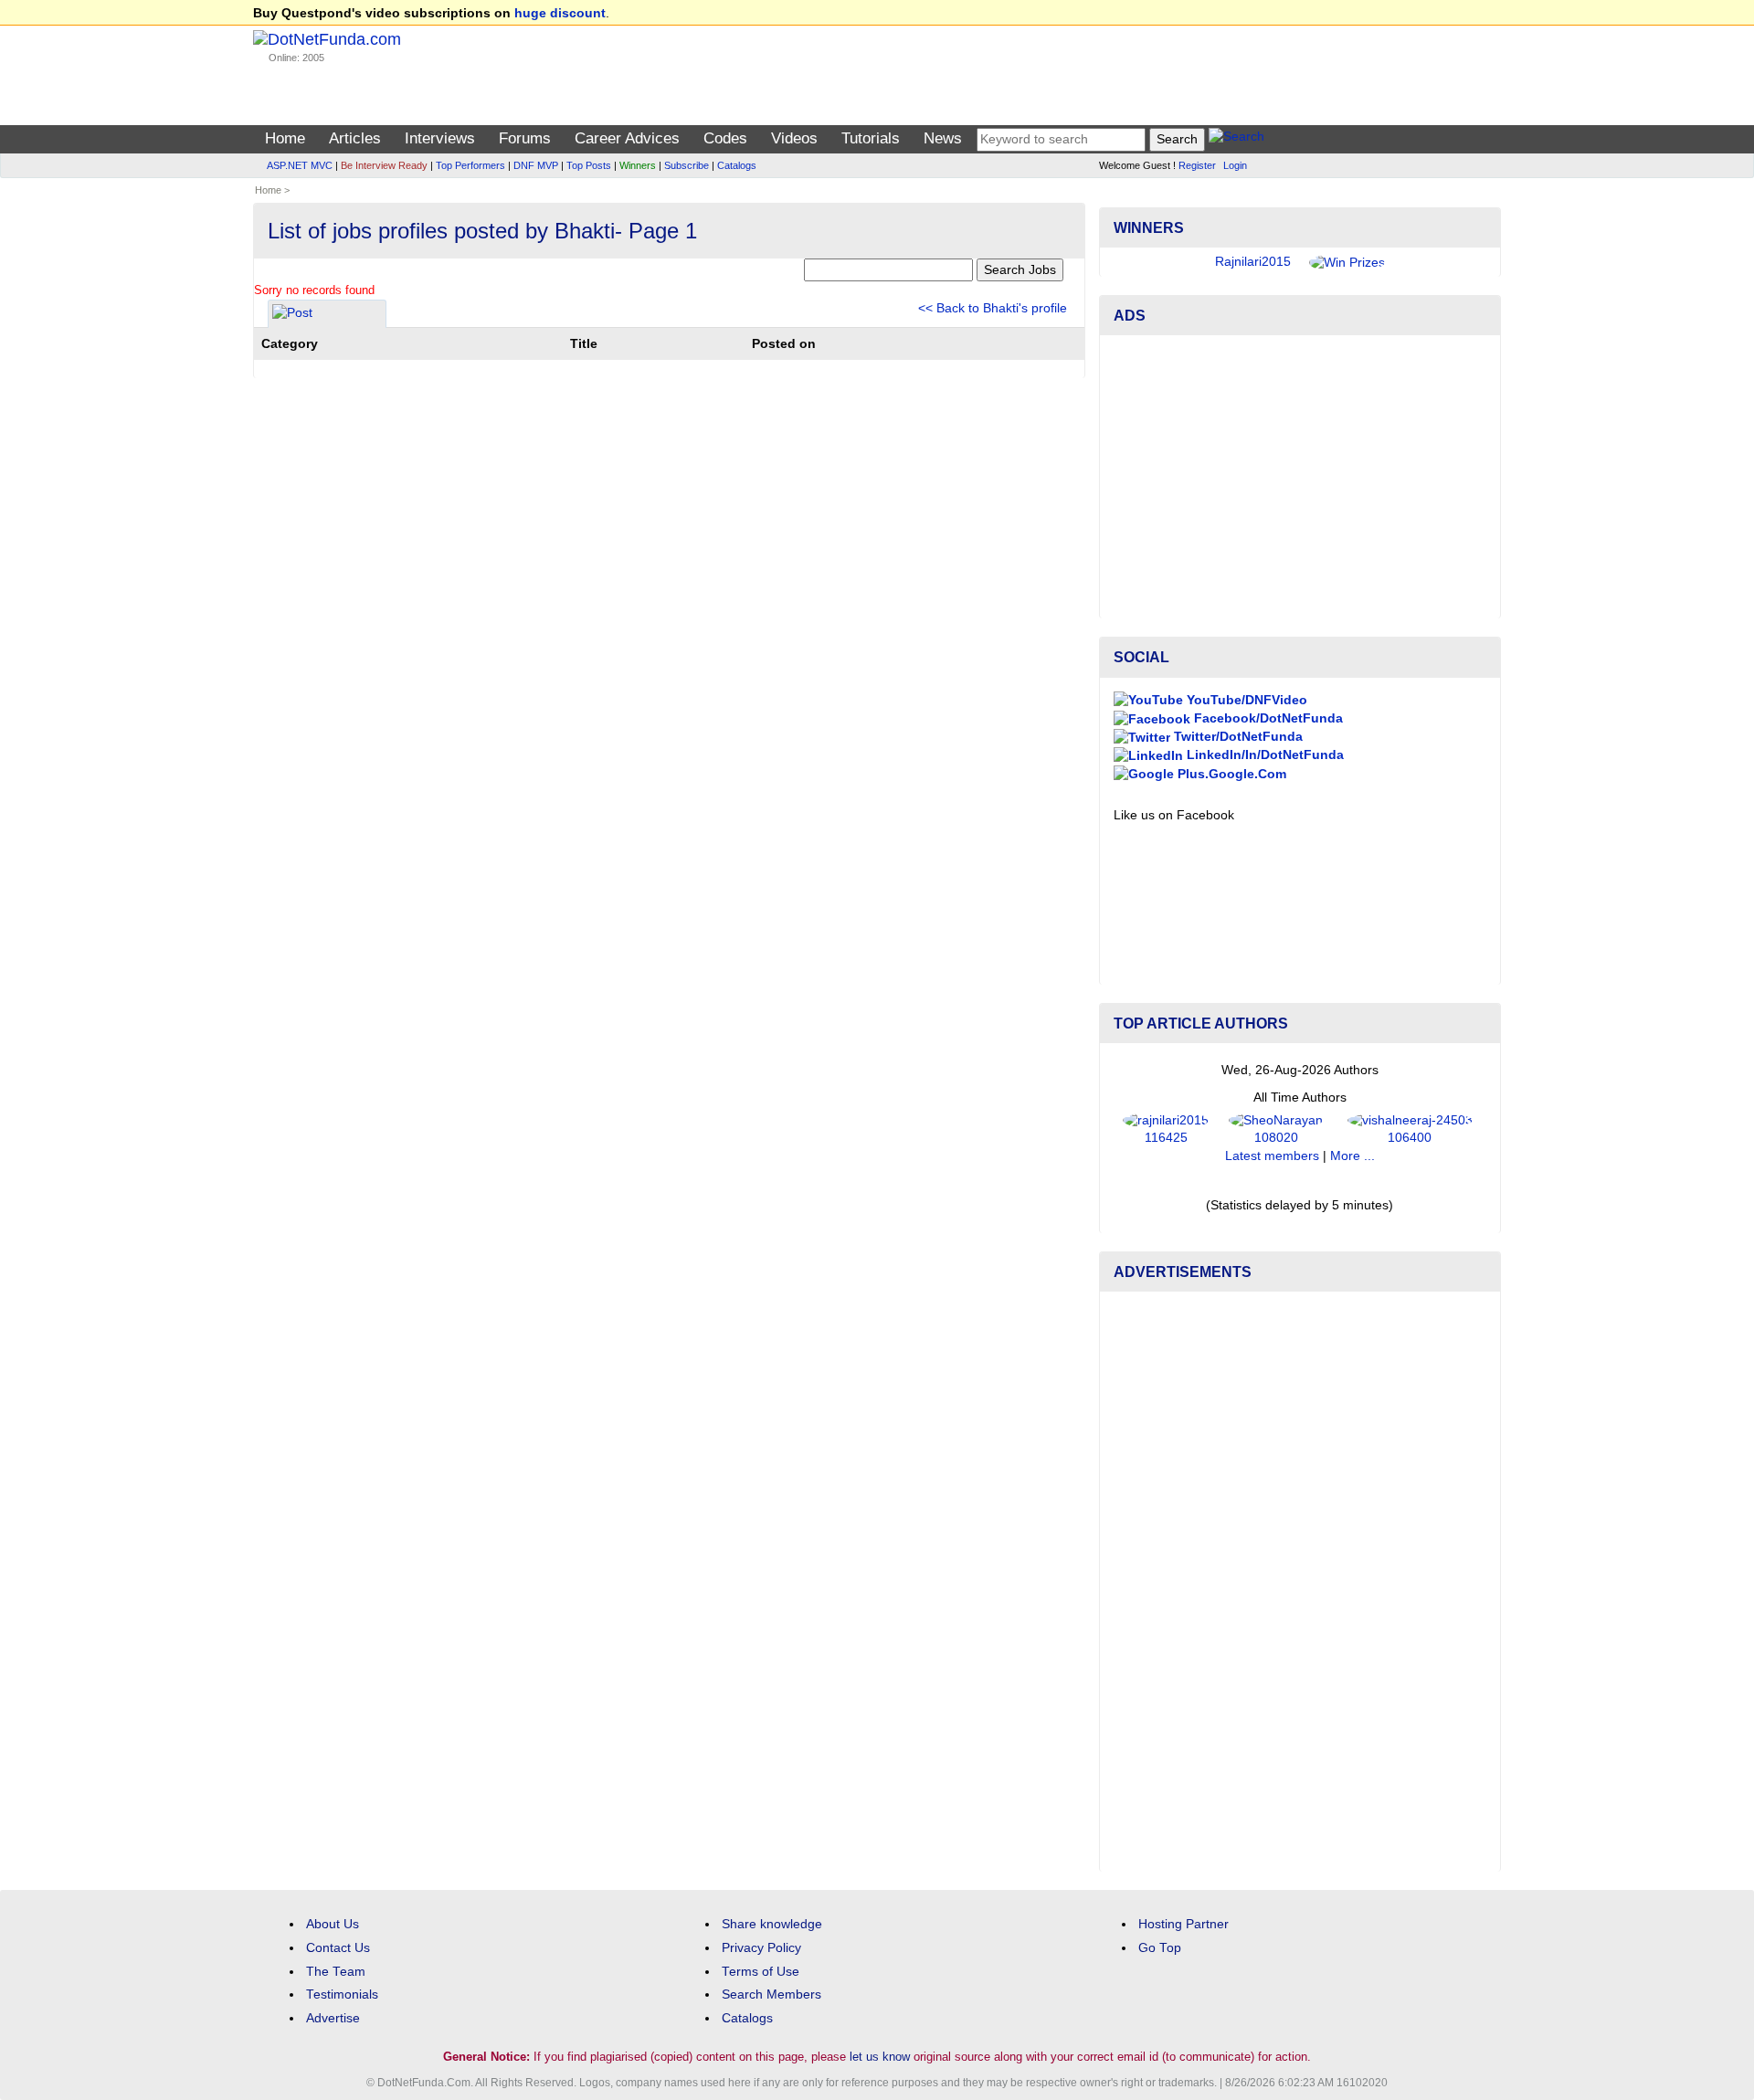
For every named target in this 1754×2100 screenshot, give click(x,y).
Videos (794, 138)
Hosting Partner (1183, 1924)
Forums (525, 138)
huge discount (560, 13)
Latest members (1272, 1156)
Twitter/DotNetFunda (1236, 737)
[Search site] (1236, 139)
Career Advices (627, 138)
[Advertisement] (1300, 477)
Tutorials (871, 138)
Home (285, 138)
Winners (638, 165)
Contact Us (338, 1948)
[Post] (292, 316)
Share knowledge (772, 1924)
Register (1197, 165)
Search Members (771, 1994)
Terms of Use (761, 1972)
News (943, 138)
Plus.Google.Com (1230, 774)
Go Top (1160, 1948)
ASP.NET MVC (300, 165)
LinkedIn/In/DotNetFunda (1263, 755)
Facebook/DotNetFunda (1267, 718)
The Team (336, 1972)
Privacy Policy (761, 1948)
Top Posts (589, 165)
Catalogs (737, 165)
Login (1235, 165)
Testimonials (342, 1994)
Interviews (440, 138)
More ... (1352, 1156)
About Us (333, 1924)
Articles (355, 138)
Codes (725, 138)
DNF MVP (536, 165)
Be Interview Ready (384, 165)
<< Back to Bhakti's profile (993, 308)
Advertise (333, 2018)
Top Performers (470, 165)
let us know (880, 2057)
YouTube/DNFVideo (1245, 700)
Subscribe (687, 165)
